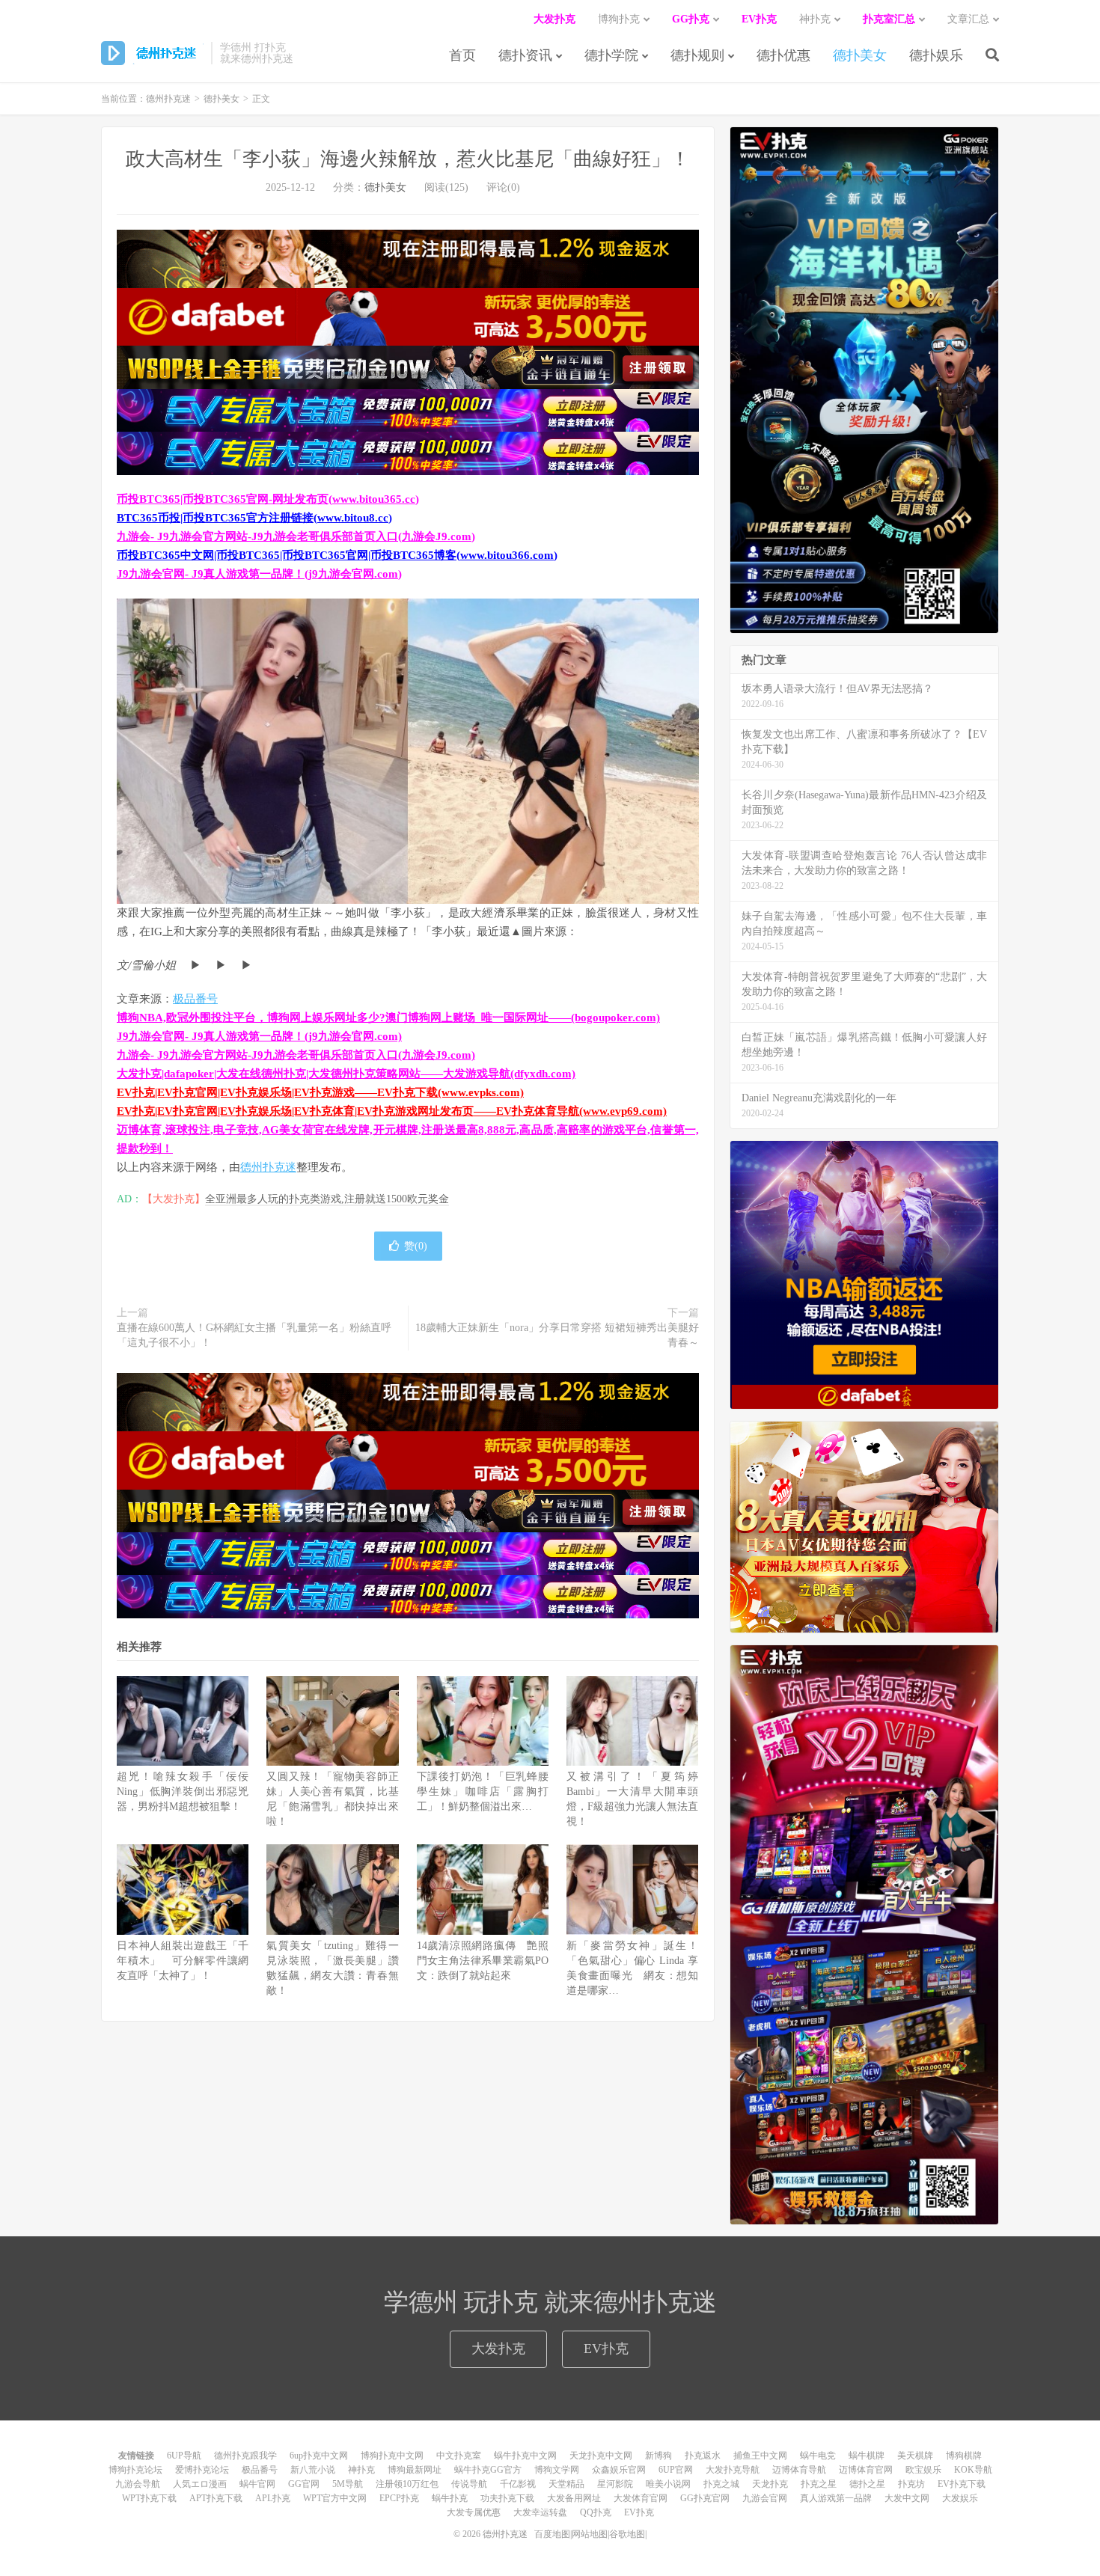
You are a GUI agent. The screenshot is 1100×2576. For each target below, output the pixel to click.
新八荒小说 (313, 2470)
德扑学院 (611, 55)
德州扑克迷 (152, 53)
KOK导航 (973, 2470)
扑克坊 (911, 2484)
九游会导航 (138, 2484)
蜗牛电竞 (818, 2456)
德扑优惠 (783, 55)
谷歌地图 (627, 2534)
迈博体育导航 (799, 2470)
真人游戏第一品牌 (836, 2498)
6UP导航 (184, 2456)
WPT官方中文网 (335, 2498)
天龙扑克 (770, 2484)
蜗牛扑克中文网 (525, 2456)
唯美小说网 (668, 2484)
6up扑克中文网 (319, 2456)
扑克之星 (819, 2484)
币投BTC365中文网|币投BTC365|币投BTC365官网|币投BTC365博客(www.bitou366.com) (337, 555)
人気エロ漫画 (200, 2484)
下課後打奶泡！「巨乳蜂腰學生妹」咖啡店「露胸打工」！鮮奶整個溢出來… (483, 1792)
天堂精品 (566, 2484)
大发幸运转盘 (540, 2512)
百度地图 (552, 2534)
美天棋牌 (915, 2456)
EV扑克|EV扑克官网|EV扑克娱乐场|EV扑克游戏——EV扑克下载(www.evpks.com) (320, 1092)
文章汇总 (968, 19)
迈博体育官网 (866, 2470)
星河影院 (615, 2484)
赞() (416, 1246)
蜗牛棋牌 (867, 2456)
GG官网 (304, 2484)
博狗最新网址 (415, 2470)
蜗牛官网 (257, 2484)
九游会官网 (765, 2498)
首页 (462, 55)
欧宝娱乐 (923, 2470)
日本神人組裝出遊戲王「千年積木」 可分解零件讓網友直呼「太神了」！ (183, 1961)
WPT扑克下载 (149, 2498)
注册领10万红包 (407, 2484)
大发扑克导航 (733, 2470)
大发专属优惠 (474, 2512)
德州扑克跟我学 (245, 2456)
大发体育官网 (641, 2498)
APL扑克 (273, 2498)
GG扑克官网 (705, 2498)
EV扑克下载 (962, 2484)
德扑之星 (867, 2484)
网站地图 (590, 2534)
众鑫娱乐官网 (619, 2470)
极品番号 (195, 999)
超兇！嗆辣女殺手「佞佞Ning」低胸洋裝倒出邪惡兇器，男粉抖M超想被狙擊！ (183, 1792)
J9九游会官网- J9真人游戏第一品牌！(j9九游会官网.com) (259, 574)
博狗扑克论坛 (135, 2470)
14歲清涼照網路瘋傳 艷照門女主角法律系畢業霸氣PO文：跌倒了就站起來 (483, 1961)
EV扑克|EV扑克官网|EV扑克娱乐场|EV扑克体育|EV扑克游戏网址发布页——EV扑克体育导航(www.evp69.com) (392, 1111)
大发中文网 (907, 2498)
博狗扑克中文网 (392, 2456)
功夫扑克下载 (507, 2498)
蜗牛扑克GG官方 (488, 2470)
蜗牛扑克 (450, 2498)
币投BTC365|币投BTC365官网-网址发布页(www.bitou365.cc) (268, 499)
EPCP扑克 (399, 2498)
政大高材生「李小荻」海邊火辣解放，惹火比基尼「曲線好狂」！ (408, 159)
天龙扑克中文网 (601, 2456)
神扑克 (361, 2470)
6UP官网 (676, 2470)
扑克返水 (703, 2456)
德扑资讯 (525, 55)
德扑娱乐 (936, 55)
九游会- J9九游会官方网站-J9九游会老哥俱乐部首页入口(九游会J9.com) (296, 536)
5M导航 (348, 2484)
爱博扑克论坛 (202, 2470)
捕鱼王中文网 (760, 2456)
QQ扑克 (596, 2512)
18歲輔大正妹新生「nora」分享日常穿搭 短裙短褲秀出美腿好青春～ (557, 1335)
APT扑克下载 (216, 2498)
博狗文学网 (557, 2470)
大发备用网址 (574, 2498)
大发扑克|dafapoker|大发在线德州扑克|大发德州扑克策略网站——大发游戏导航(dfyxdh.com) (346, 1074)
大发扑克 (498, 2349)
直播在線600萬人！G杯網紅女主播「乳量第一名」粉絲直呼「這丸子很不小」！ (254, 1335)
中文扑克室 (459, 2456)
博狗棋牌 (964, 2456)
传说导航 (469, 2484)
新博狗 (659, 2456)
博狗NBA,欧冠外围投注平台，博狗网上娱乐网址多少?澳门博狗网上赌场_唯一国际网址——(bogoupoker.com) (388, 1018)
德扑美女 (860, 55)
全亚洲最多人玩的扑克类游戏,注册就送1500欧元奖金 (327, 1199)
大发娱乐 (960, 2498)
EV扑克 (606, 2349)
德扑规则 (697, 55)
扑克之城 (721, 2484)
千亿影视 (518, 2484)
